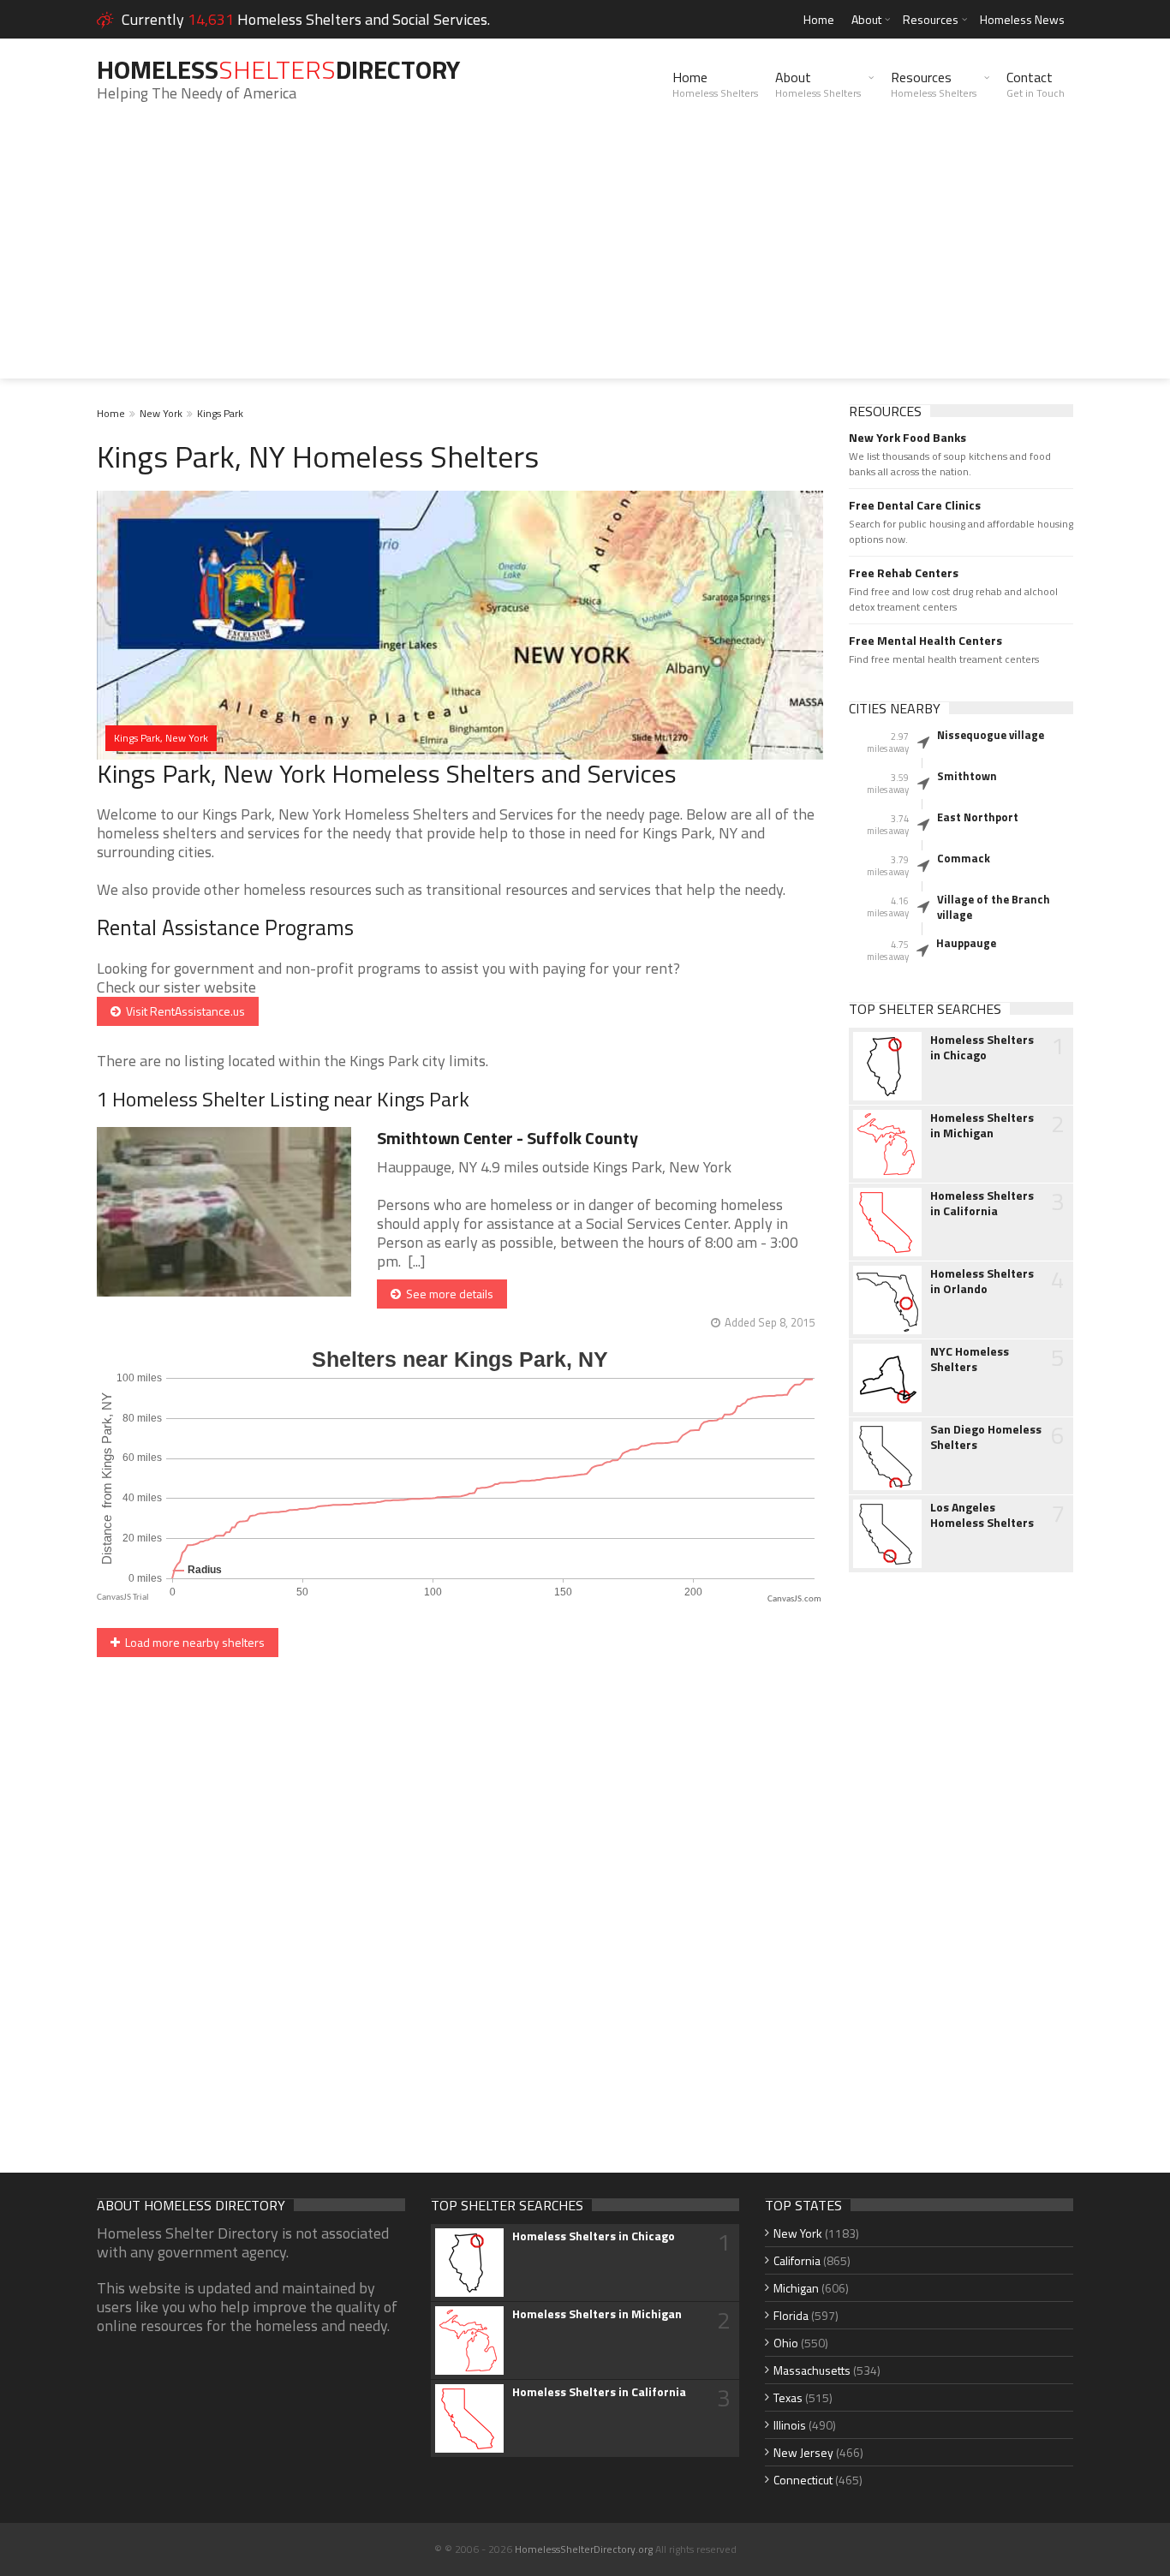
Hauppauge (966, 943)
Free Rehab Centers (904, 573)
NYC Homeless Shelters (970, 1359)
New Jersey (803, 2452)
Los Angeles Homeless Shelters (982, 1515)
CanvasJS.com (794, 1599)
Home (819, 19)
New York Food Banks (907, 438)
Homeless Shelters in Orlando (982, 1281)
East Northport (978, 817)
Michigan (796, 2288)
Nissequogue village (991, 735)
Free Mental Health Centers (925, 641)
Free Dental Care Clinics (915, 505)
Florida (791, 2315)
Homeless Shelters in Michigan (982, 1125)
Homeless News (1022, 19)
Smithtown (967, 776)
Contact (1036, 84)
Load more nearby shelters (192, 1642)
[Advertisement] (585, 259)
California (797, 2260)
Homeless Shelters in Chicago (982, 1047)
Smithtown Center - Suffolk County (507, 1138)
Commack (964, 858)
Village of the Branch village (994, 907)
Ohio (786, 2343)
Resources (931, 19)
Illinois (790, 2425)
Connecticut (803, 2480)
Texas (788, 2397)
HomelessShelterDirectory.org (584, 2549)
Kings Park (220, 413)
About (866, 19)
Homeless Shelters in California (982, 1203)
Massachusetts (812, 2370)
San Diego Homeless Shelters (986, 1437)
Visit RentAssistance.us (183, 1011)
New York (161, 413)
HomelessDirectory (278, 69)
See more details (447, 1294)
